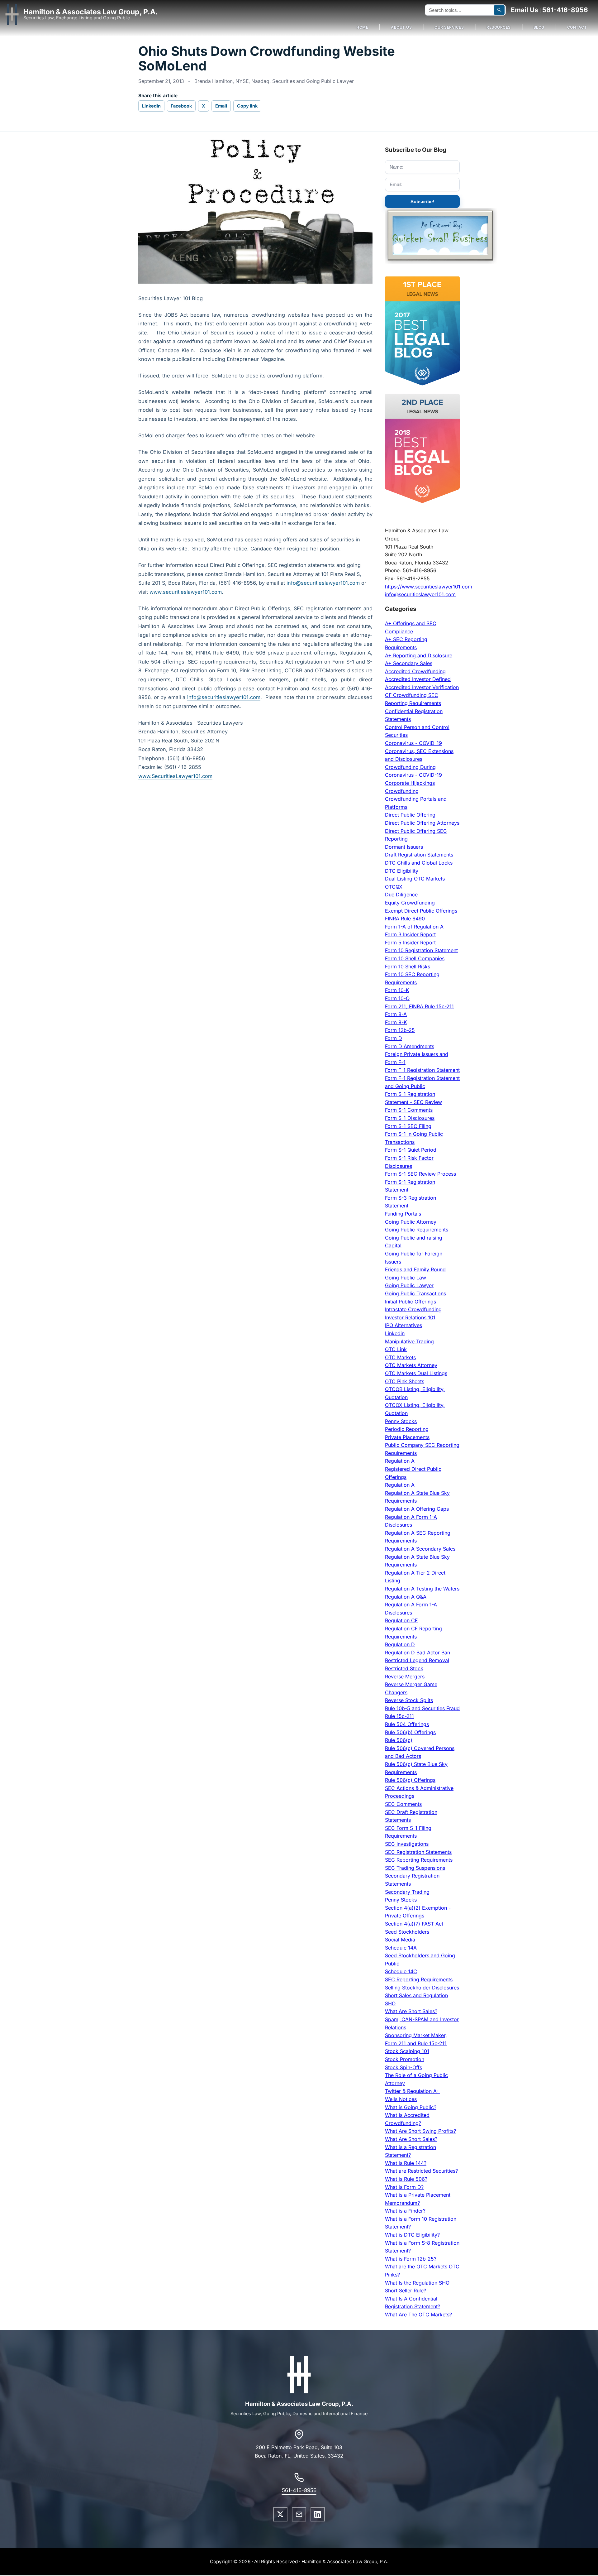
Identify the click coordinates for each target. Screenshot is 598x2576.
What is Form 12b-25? (411, 2259)
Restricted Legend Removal (417, 1660)
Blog (539, 27)
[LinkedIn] (318, 2514)
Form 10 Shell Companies (415, 958)
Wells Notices (401, 2099)
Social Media (400, 1940)
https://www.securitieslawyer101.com (429, 587)
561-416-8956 (565, 10)
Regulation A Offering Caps (417, 1509)
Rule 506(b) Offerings (410, 1732)
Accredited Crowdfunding (415, 671)
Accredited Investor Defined (418, 679)
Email (221, 106)
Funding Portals (403, 1214)
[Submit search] (499, 10)
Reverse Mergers (405, 1677)
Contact (577, 27)
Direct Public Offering (410, 815)
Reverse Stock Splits (409, 1700)
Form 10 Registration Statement (421, 950)
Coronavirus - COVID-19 (413, 743)
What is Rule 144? (406, 2163)
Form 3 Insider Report (410, 934)
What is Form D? (404, 2187)
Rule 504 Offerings (407, 1724)
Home (362, 27)
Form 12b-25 (400, 1030)
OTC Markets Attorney (411, 1365)
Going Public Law (406, 1278)
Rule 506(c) (399, 1740)
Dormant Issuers (404, 847)
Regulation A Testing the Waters (422, 1589)
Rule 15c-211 (399, 1716)
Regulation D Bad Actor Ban (418, 1653)
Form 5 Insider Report (410, 943)
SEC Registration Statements (418, 1852)
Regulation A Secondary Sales (420, 1549)
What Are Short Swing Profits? (420, 2131)
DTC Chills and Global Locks (419, 863)
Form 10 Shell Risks (408, 967)
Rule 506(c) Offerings (410, 1780)
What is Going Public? (411, 2107)
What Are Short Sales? (411, 2011)
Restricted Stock (404, 1668)
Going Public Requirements (417, 1230)
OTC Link (396, 1349)
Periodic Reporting (407, 1429)
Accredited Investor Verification (422, 687)
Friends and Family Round (415, 1269)
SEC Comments (403, 1804)
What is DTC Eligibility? (412, 2235)
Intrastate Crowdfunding (413, 1309)
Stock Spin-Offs (403, 2067)
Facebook (181, 106)
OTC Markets (400, 1357)
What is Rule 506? (406, 2179)
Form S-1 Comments (409, 1110)
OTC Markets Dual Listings (416, 1373)
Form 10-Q (397, 998)
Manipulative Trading (409, 1341)
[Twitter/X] (280, 2514)
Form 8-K (396, 1022)
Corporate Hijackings (410, 783)
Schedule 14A (401, 1948)
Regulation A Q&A (406, 1597)
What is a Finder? (405, 2211)
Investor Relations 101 (410, 1317)
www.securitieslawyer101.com (186, 592)
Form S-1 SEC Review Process (420, 1174)
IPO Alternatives (403, 1325)
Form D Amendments (410, 1046)
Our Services (449, 27)
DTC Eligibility (402, 871)
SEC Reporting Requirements (419, 1860)
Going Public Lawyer (409, 1285)
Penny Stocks (401, 1421)
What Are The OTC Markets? (418, 2315)
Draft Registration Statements (419, 855)
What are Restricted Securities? (421, 2171)
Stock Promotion (405, 2059)
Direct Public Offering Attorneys (422, 823)
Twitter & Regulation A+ (412, 2091)
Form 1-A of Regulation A (414, 927)
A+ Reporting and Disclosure (419, 655)
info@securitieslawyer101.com (323, 583)
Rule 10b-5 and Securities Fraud (422, 1708)
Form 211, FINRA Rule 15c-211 (419, 1006)
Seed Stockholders (407, 1932)
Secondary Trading (407, 1892)
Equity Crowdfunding (410, 903)
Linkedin (395, 1333)
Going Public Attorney (411, 1222)
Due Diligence (401, 895)
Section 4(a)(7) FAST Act (414, 1924)
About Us (401, 27)
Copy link (247, 106)
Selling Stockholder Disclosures (422, 1988)
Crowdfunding (402, 791)
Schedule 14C (401, 1971)
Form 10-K (397, 990)
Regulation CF (401, 1620)
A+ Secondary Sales (409, 663)
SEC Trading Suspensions (415, 1868)
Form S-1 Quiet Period (411, 1150)
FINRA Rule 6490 (405, 919)
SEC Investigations (407, 1844)
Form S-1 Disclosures (410, 1118)
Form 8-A (396, 1014)
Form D (394, 1038)
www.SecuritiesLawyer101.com (175, 776)
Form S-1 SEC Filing (408, 1126)
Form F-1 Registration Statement (422, 1070)
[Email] (299, 2514)
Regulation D (400, 1644)
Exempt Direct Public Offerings (421, 911)
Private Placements (407, 1437)
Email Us (524, 10)
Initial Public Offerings (411, 1302)
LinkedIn (151, 106)
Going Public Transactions (415, 1293)
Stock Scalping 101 (407, 2051)
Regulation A (400, 1461)
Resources (499, 27)
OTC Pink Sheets (405, 1381)
